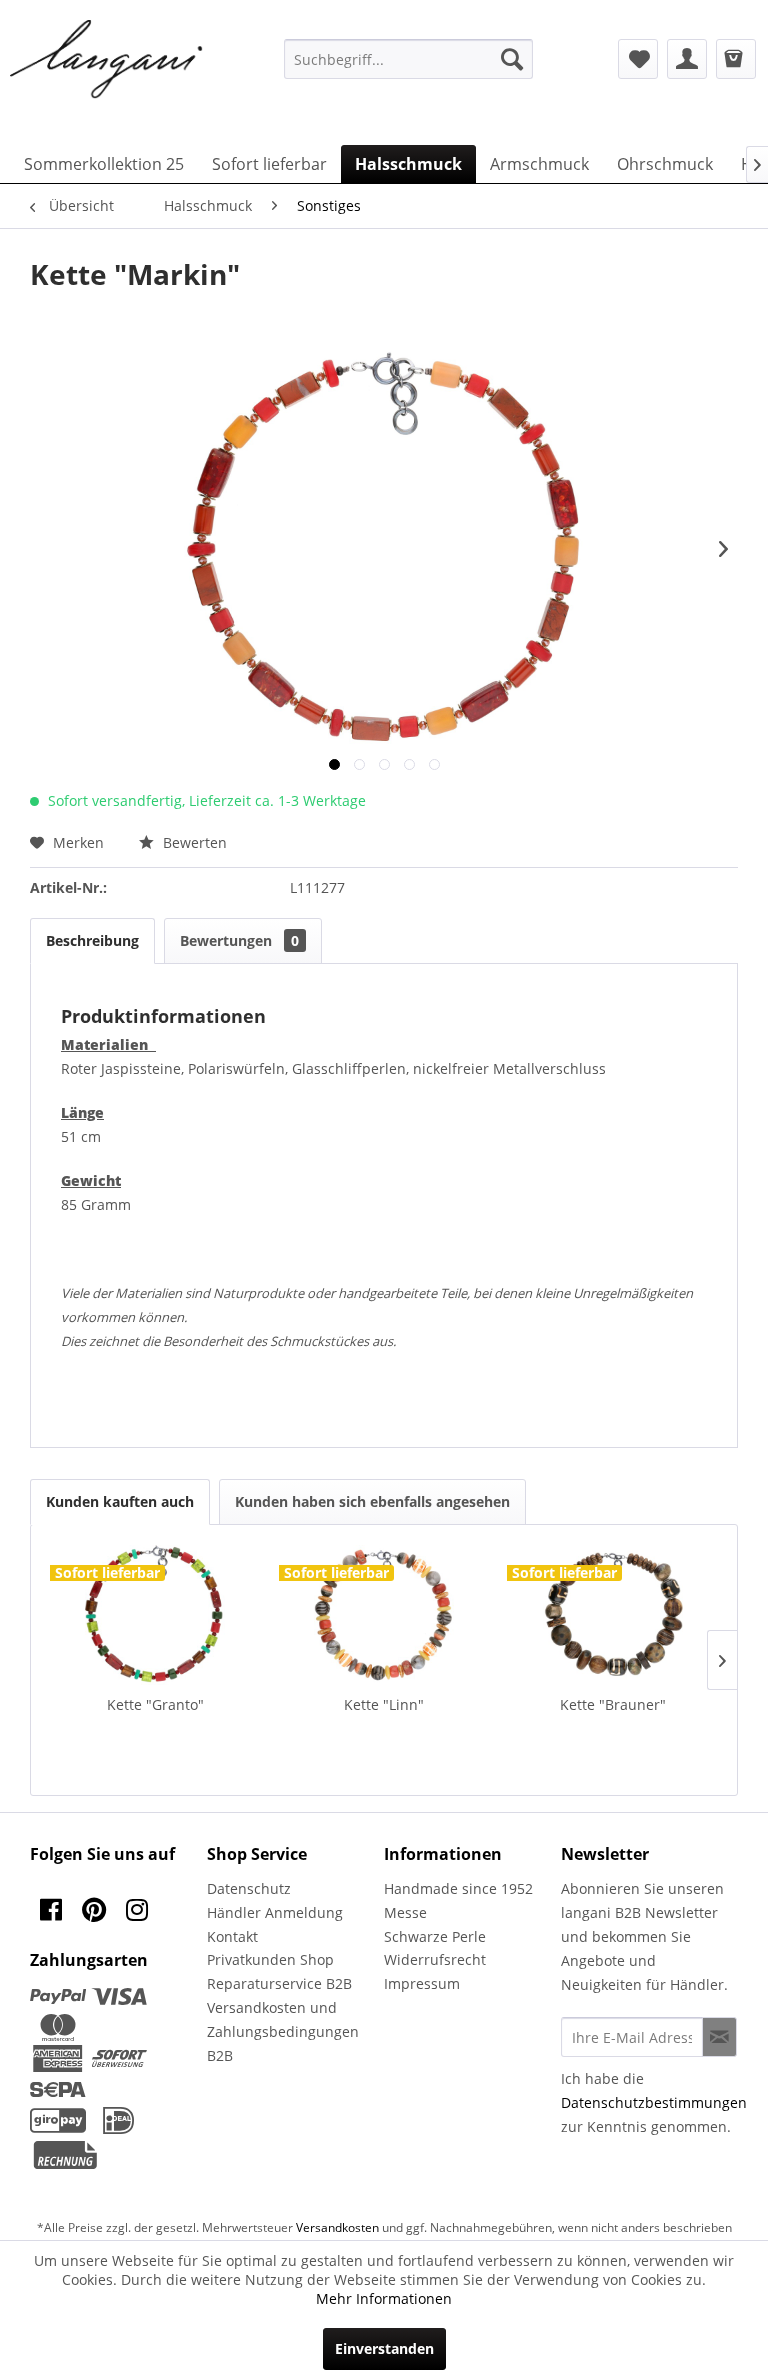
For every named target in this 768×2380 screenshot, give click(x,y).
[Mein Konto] (687, 59)
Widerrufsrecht (435, 1959)
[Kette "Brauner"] (612, 1615)
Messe (405, 1912)
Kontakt (232, 1936)
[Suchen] (512, 59)
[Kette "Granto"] (155, 1615)
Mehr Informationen (384, 2298)
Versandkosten (337, 2227)
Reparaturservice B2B (279, 1983)
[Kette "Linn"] (384, 1615)
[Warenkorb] (736, 59)
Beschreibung (92, 940)
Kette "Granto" (155, 1704)
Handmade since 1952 (458, 1888)
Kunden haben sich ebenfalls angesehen (372, 1501)
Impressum (422, 1983)
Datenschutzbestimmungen (654, 2102)
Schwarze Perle (435, 1936)
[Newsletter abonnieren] (719, 2037)
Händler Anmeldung (275, 1912)
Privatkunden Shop (270, 1959)
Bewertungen (239, 940)
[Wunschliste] (638, 59)
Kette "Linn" (384, 1704)
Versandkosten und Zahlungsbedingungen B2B (283, 2031)
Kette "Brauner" (613, 1704)
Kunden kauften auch (120, 1501)
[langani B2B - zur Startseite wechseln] (107, 60)
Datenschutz (249, 1888)
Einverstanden (384, 2348)
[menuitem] (409, 59)
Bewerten (193, 842)
